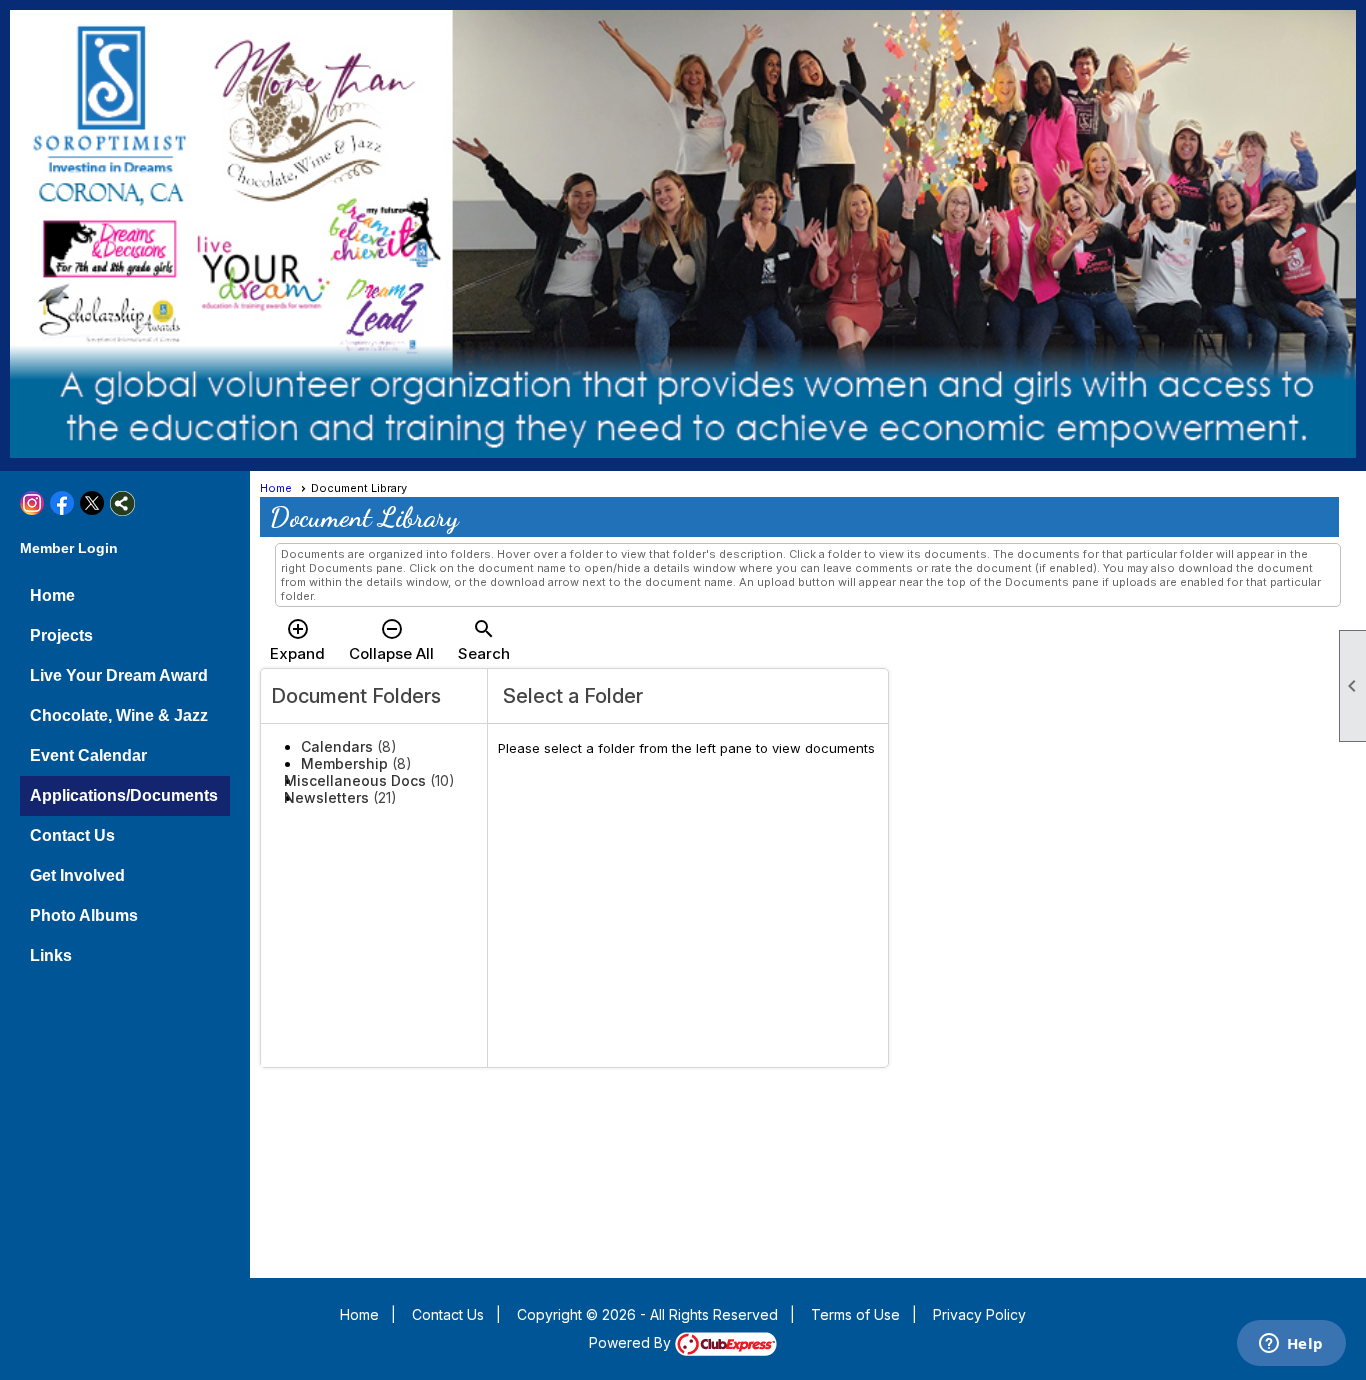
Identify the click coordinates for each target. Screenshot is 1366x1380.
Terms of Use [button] (855, 1314)
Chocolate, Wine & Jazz (119, 715)
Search (484, 640)
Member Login (69, 548)
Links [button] (51, 955)
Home (52, 595)
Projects (61, 635)
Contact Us (72, 835)
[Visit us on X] (92, 503)
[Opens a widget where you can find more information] (1291, 1345)
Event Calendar (88, 755)
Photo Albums (84, 915)
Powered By (632, 1342)
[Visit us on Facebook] (62, 503)
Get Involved (77, 875)
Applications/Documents (124, 795)
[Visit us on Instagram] (32, 503)
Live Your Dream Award (119, 675)
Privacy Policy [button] (979, 1314)
